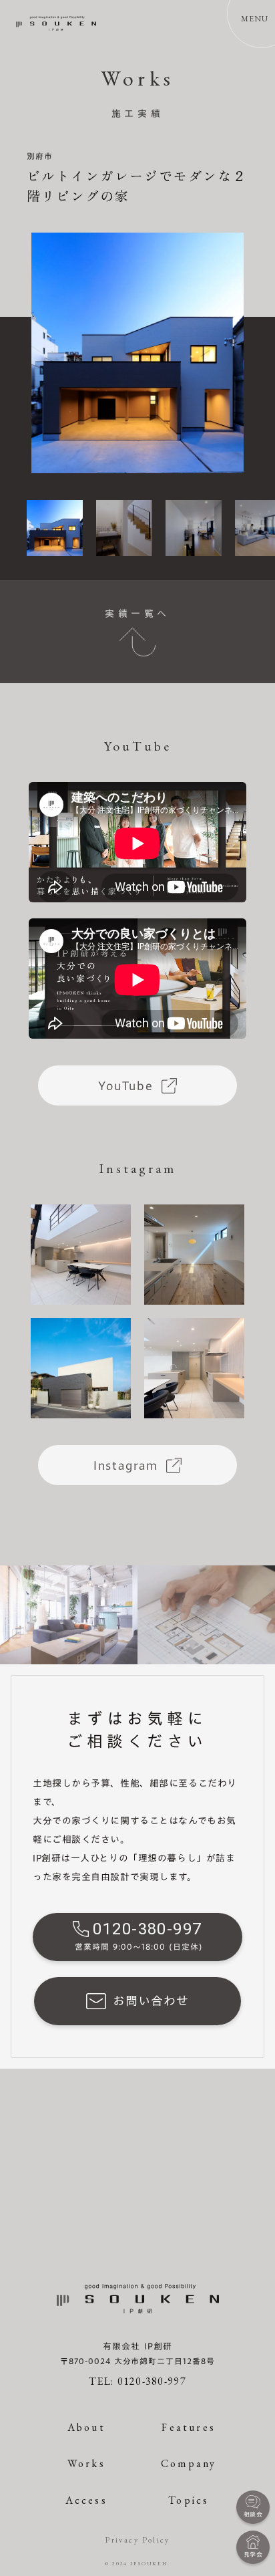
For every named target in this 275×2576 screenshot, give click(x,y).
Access (86, 2500)
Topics (189, 2500)
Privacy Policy (137, 2540)
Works (86, 2463)
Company (189, 2463)
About (86, 2427)
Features (189, 2427)
